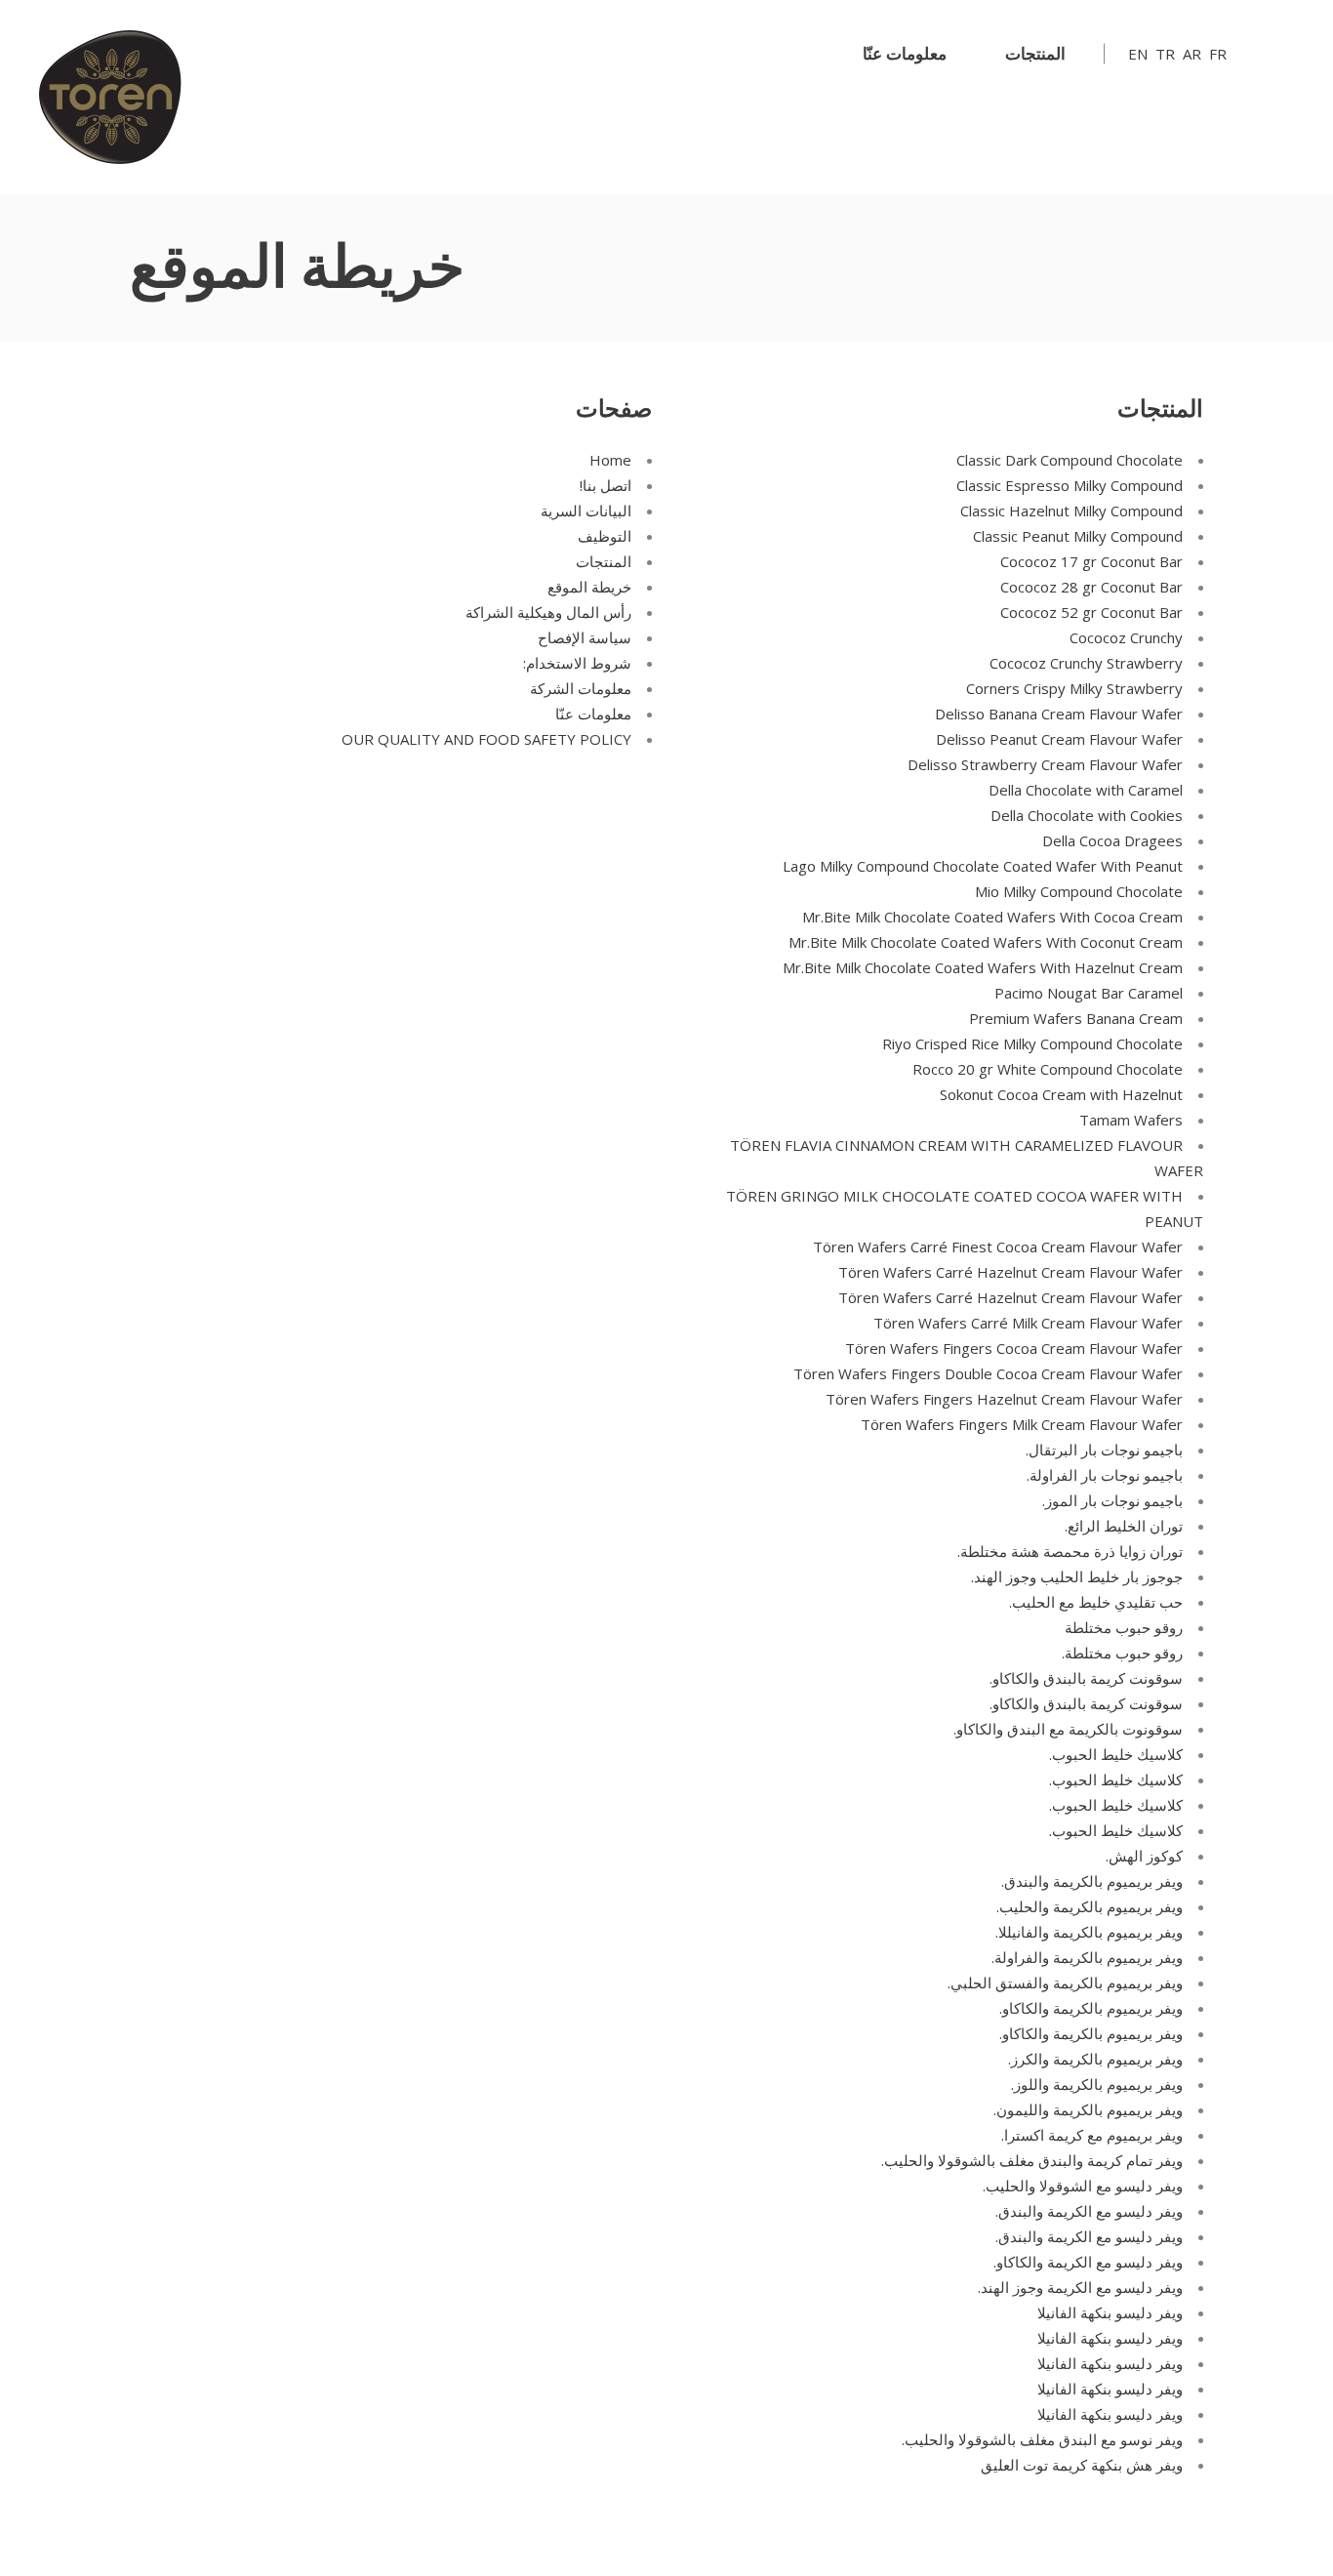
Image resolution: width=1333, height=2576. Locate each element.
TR (1165, 54)
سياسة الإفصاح (585, 637)
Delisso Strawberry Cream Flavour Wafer (1045, 764)
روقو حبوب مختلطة (1124, 1627)
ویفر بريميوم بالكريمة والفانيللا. (1089, 1932)
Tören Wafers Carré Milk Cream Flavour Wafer (1028, 1323)
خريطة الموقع (589, 587)
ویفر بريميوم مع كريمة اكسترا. (1092, 2135)
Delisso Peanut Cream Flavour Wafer (1059, 739)
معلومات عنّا (593, 714)
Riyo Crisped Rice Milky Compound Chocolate (1032, 1043)
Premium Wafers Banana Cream (1076, 1018)
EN (1138, 54)
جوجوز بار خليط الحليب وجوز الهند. (1077, 1576)
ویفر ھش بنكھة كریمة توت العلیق (1082, 2465)
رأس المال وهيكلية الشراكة (548, 612)
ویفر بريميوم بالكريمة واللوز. (1097, 2084)
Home (610, 460)
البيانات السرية (586, 511)
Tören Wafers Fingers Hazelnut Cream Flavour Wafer (1004, 1399)
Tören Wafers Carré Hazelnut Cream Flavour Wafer (1010, 1272)
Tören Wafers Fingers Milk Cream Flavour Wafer (1022, 1424)
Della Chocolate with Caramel (1086, 790)
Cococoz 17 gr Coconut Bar (1091, 561)
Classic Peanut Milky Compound (1078, 536)
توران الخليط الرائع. (1124, 1526)
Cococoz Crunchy (1126, 637)
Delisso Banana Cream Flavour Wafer (1059, 714)
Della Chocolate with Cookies (1087, 815)
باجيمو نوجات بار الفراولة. (1105, 1475)
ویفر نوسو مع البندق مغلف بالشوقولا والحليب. (1042, 2439)
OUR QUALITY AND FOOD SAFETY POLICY (486, 739)
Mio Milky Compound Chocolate (1079, 891)
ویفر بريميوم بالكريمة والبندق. (1092, 1881)
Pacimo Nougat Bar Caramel (1089, 993)
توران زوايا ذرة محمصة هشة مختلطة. (1070, 1551)
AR (1192, 54)
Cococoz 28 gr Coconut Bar (1091, 587)
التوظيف (605, 536)
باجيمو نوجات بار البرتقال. (1104, 1450)
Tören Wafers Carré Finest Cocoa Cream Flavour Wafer (998, 1247)
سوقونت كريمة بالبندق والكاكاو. (1086, 1678)
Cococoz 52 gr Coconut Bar (1091, 612)
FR (1218, 54)
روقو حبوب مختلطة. (1122, 1653)
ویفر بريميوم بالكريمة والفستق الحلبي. (1065, 1983)
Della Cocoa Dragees (1112, 840)
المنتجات (604, 561)
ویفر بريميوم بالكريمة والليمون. (1088, 2109)
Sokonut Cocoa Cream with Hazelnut (1061, 1094)
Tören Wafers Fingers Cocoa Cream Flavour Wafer (1014, 1348)
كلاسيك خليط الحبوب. (1116, 1754)
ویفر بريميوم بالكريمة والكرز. (1095, 2059)
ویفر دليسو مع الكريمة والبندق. (1089, 2211)
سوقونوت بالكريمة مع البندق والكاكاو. (1068, 1729)
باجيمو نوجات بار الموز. (1112, 1500)
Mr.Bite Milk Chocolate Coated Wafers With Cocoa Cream (992, 917)
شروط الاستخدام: (577, 663)
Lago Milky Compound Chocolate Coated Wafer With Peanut (983, 866)
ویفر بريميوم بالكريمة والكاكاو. (1091, 2008)
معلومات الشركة (581, 688)
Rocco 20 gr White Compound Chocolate (1048, 1069)
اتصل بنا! (606, 485)
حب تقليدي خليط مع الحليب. (1096, 1602)
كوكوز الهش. (1144, 1856)
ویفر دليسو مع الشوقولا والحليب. (1083, 2186)
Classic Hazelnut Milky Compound (1071, 511)
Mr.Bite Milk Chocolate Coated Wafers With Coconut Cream (986, 942)
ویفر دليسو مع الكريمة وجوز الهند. (1080, 2287)
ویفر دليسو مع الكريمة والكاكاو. (1088, 2262)
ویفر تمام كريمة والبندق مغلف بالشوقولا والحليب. (1032, 2160)
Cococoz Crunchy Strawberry (1086, 663)
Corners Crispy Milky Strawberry (1074, 688)
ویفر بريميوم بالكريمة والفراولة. (1087, 1957)
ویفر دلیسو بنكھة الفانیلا (1110, 2312)
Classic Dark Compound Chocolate (1070, 460)
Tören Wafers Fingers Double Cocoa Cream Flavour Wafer (988, 1373)
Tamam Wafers (1131, 1120)
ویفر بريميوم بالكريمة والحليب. (1090, 1906)
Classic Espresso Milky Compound (1070, 485)
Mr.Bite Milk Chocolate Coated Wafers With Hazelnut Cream (983, 967)
